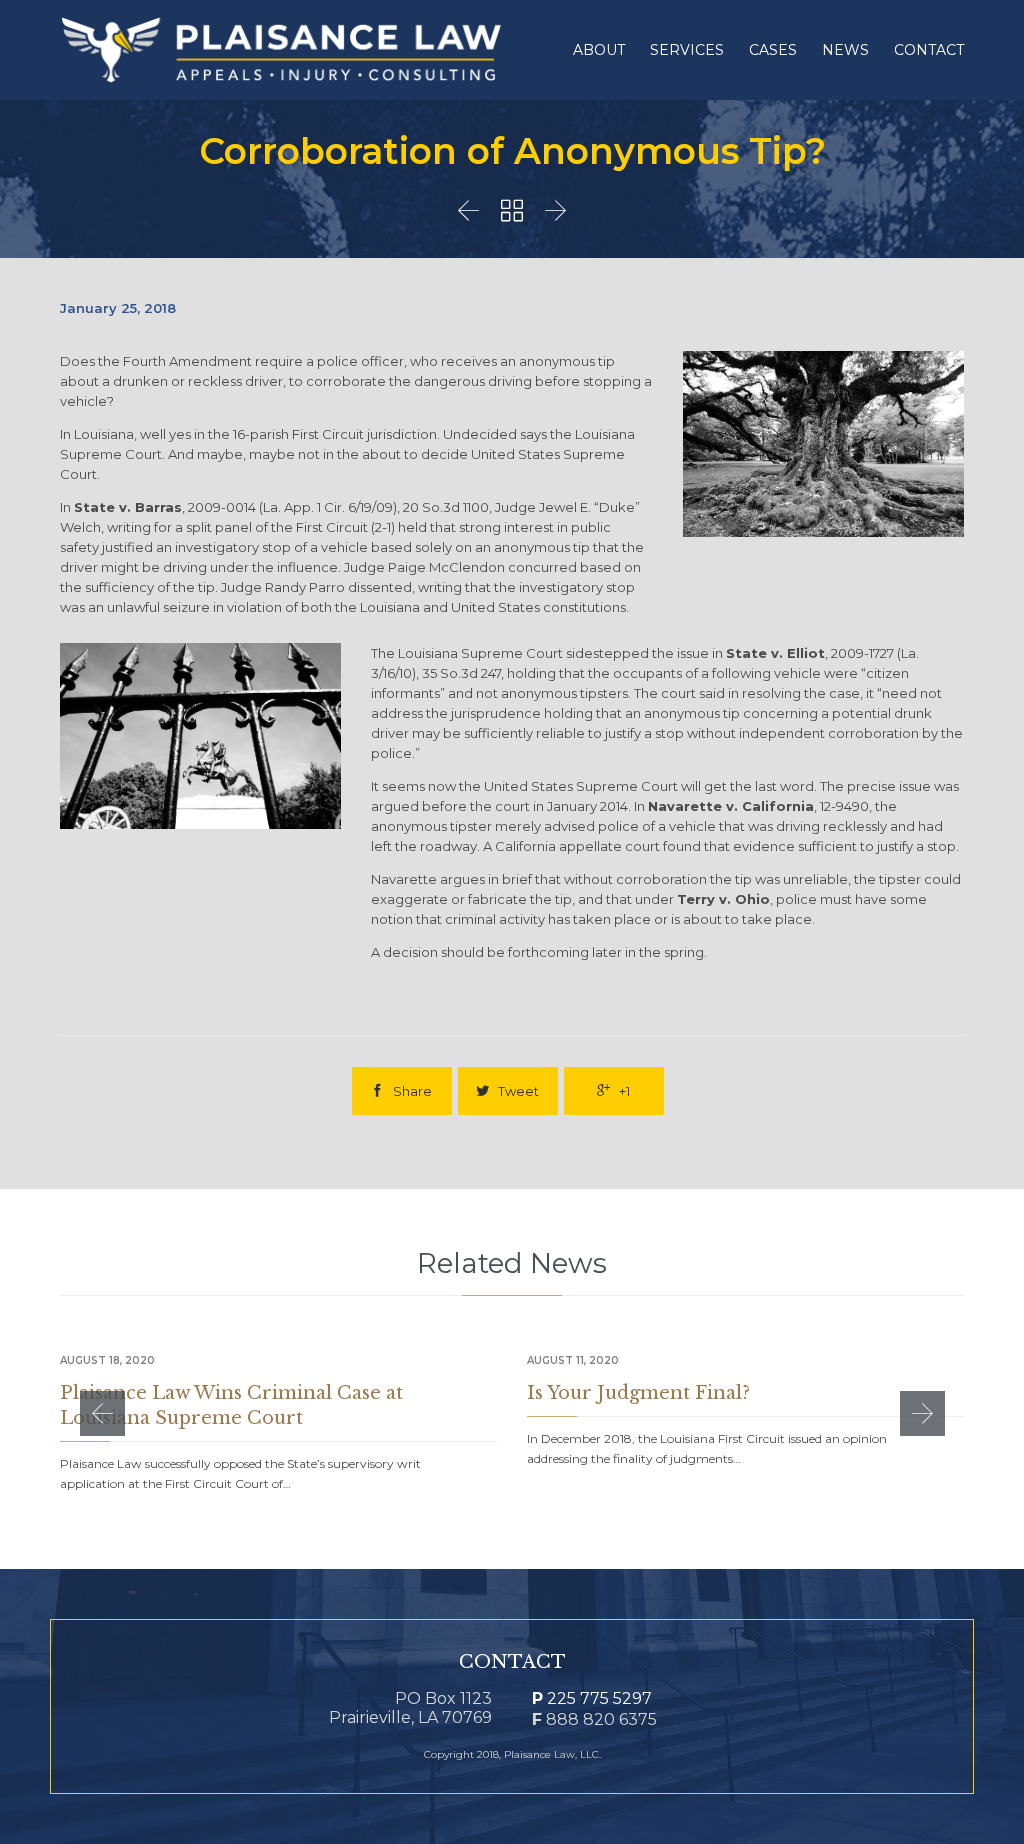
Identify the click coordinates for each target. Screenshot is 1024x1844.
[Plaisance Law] (282, 50)
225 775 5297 (592, 1698)
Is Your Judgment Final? (638, 1393)
